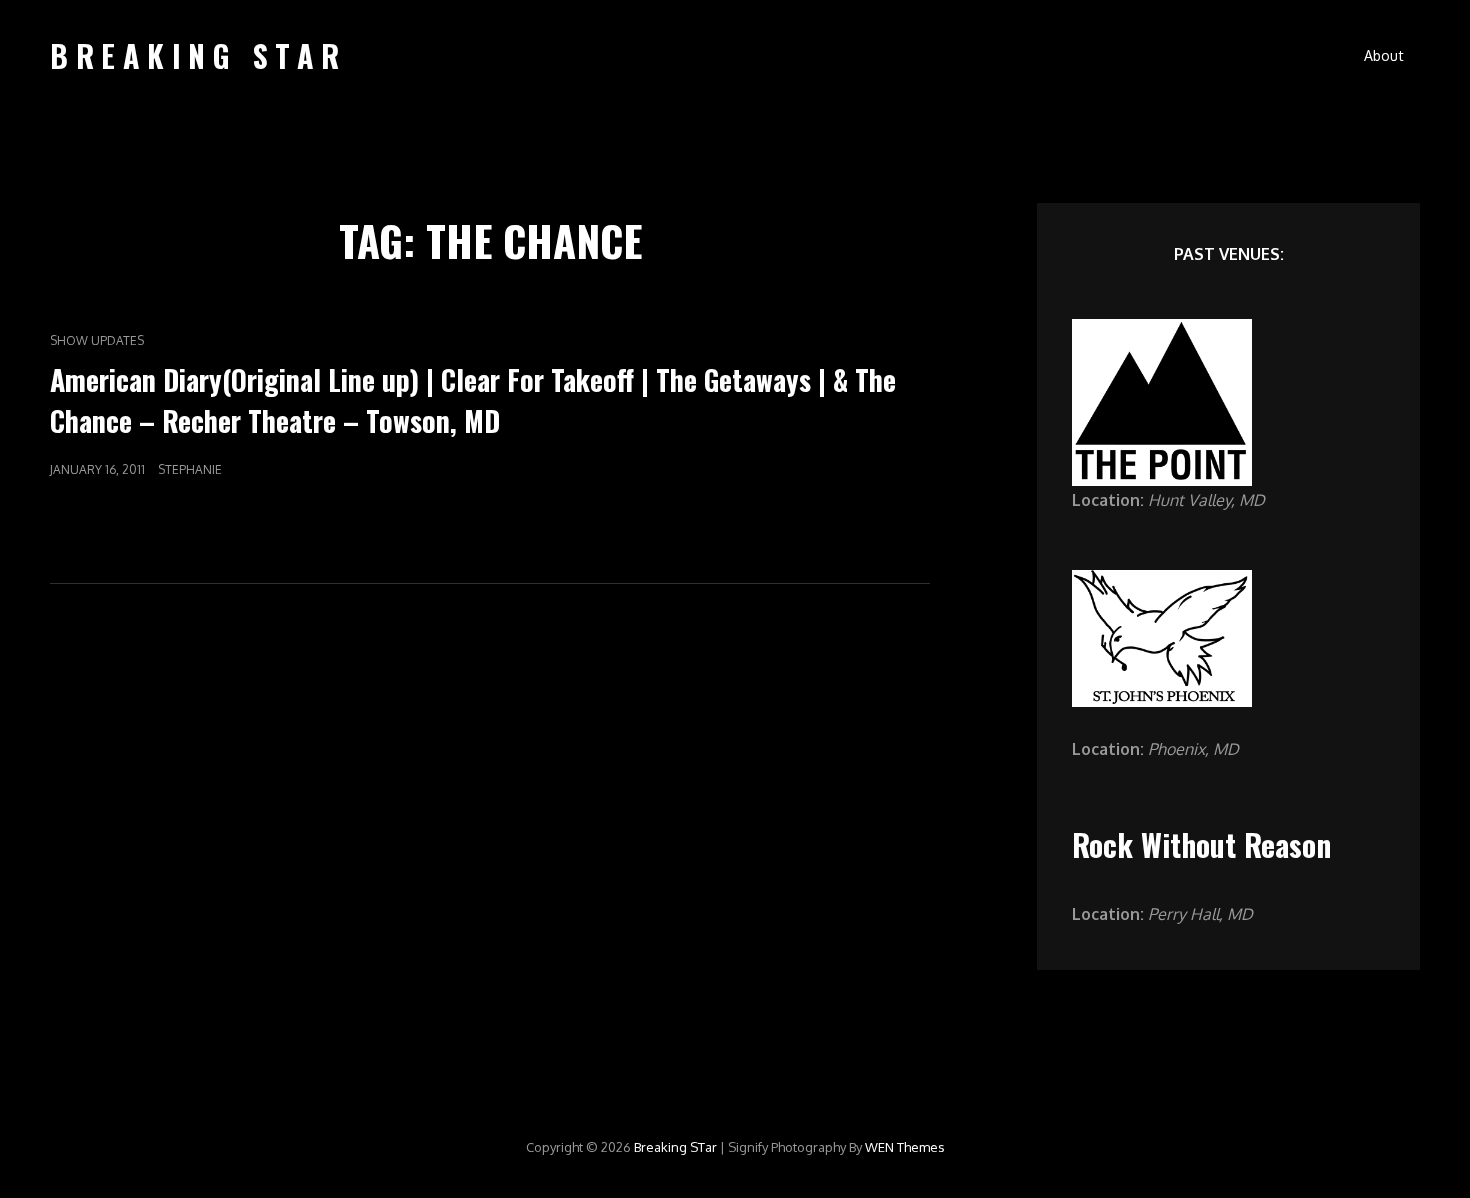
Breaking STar (198, 55)
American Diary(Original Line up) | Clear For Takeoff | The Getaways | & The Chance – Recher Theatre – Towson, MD (473, 400)
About (1384, 55)
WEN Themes (905, 1147)
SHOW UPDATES (97, 340)
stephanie (190, 469)
